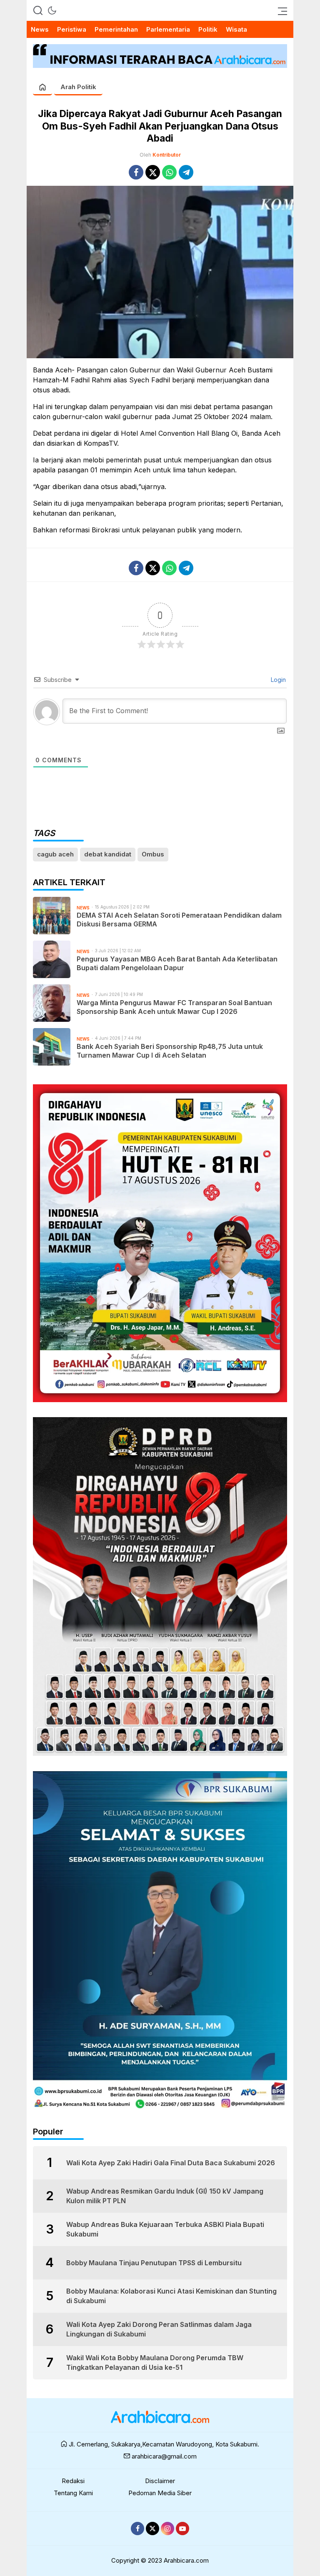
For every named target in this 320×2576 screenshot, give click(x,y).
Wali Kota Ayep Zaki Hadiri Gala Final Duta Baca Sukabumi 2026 (171, 2163)
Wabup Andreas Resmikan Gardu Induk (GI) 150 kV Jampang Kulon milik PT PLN (165, 2196)
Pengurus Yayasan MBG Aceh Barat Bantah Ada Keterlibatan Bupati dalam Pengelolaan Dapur (177, 963)
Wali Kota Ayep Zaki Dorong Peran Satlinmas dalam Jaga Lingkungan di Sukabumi (159, 2329)
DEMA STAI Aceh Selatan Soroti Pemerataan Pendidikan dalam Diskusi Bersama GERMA (179, 920)
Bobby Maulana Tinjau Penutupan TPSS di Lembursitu (154, 2263)
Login (277, 680)
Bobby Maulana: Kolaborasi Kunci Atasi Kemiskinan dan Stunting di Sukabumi (171, 2296)
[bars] (280, 10)
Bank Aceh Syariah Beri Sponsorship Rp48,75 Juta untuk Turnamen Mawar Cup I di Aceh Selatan (170, 1051)
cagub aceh (55, 854)
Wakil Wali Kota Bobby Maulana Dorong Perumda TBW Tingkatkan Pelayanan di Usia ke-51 (155, 2362)
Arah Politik (78, 87)
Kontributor (167, 155)
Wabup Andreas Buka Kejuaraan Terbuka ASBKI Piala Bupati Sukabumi (165, 2229)
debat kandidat (108, 854)
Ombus (153, 854)
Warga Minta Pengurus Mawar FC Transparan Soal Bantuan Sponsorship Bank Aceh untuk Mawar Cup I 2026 (174, 1007)
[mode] (52, 10)
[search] (38, 10)
